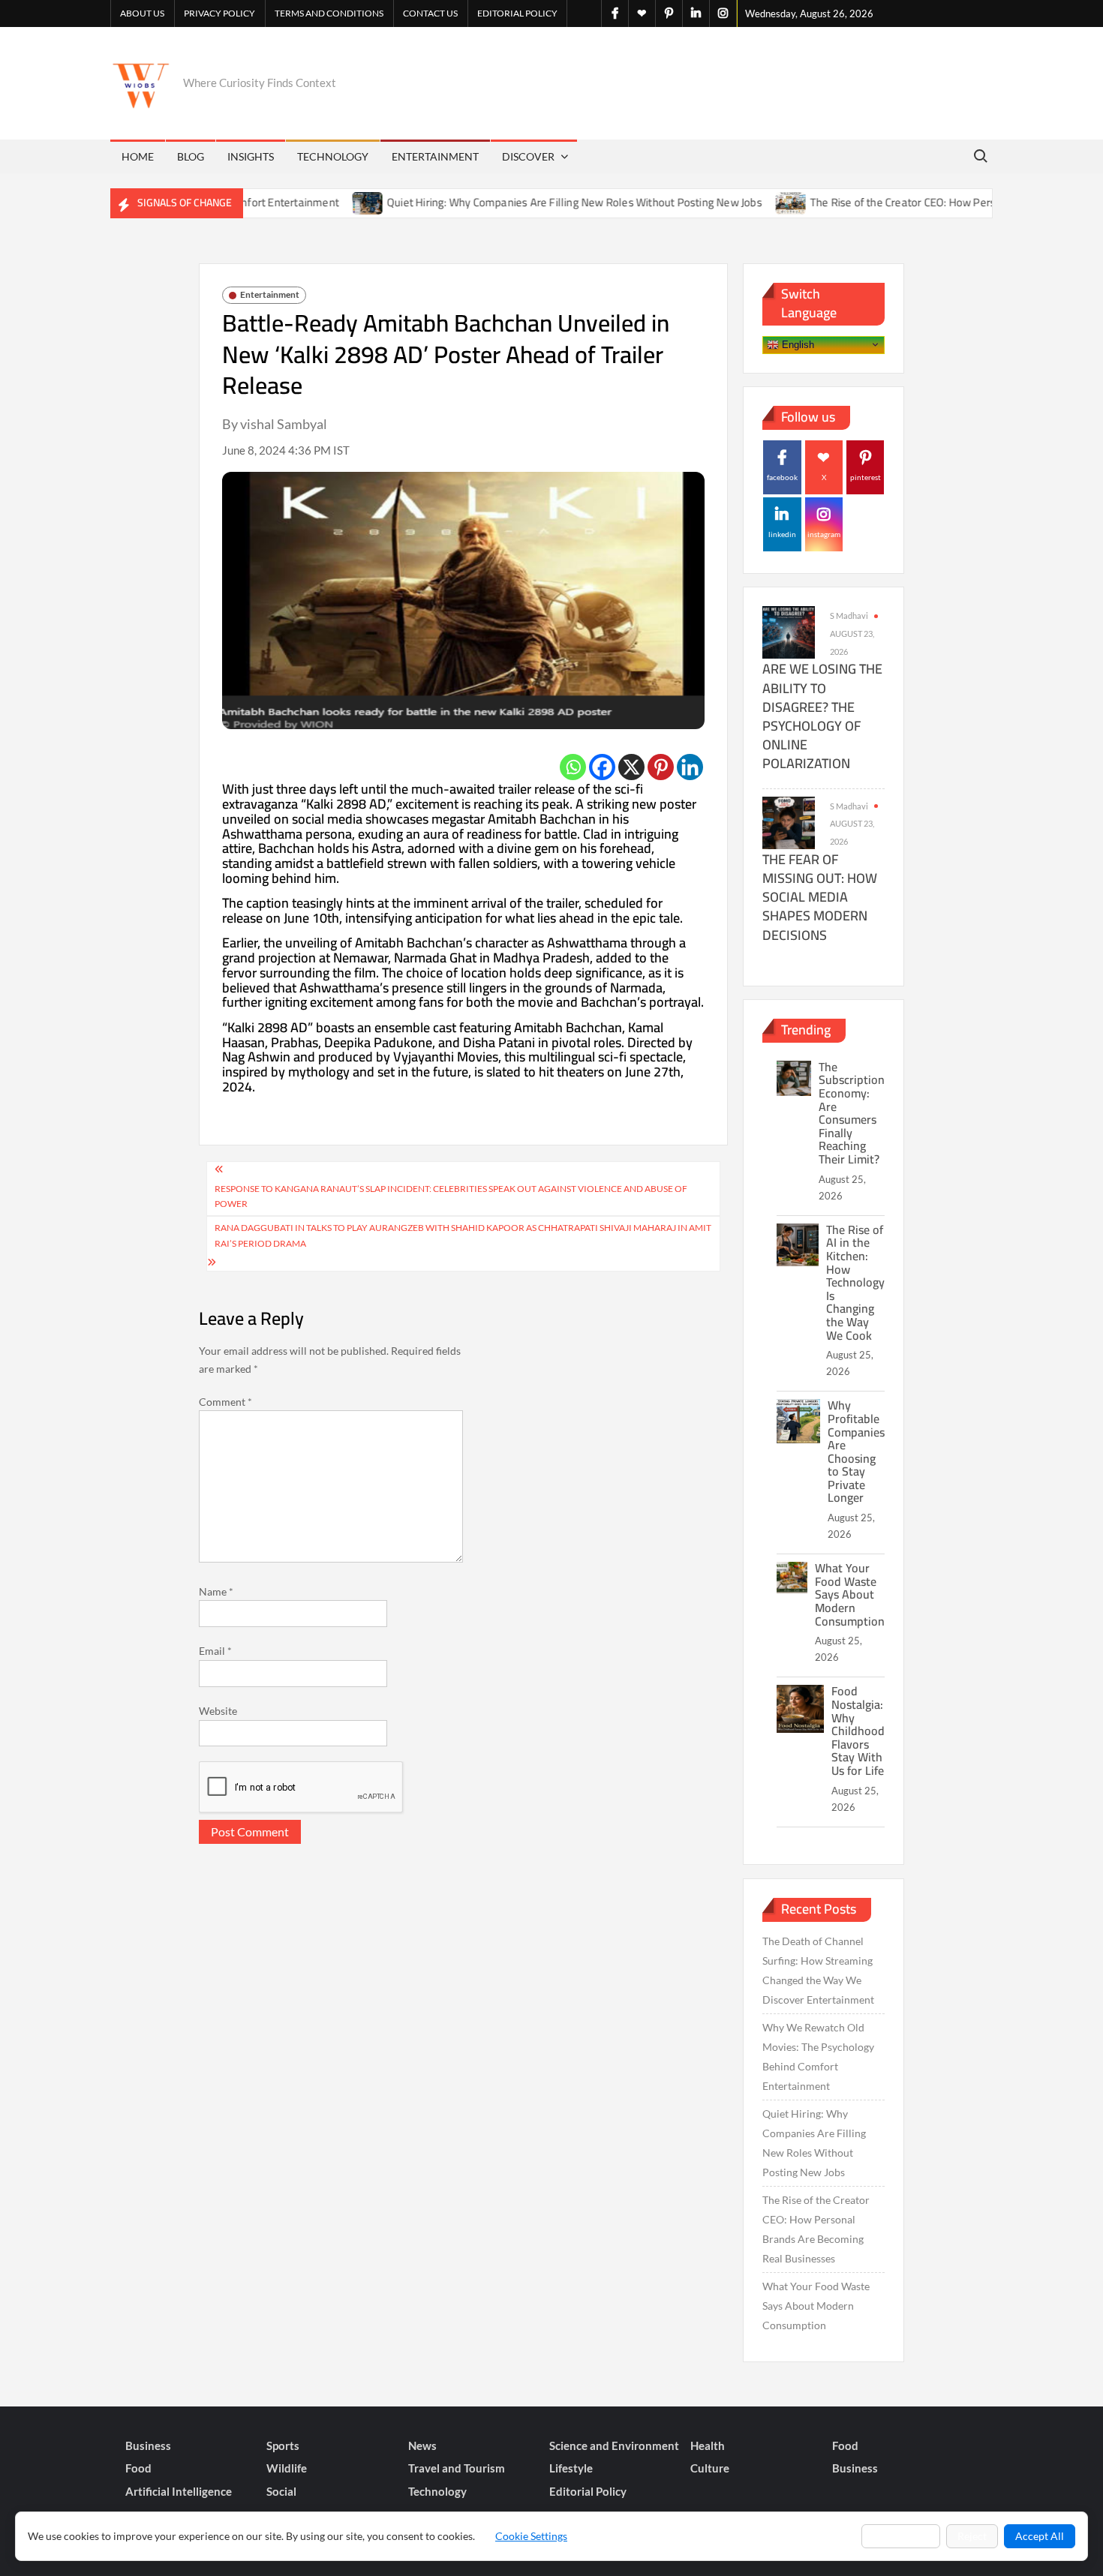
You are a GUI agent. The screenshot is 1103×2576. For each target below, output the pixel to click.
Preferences (901, 2536)
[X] (631, 767)
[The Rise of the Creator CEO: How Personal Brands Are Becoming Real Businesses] (737, 202)
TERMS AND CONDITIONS (329, 13)
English (796, 344)
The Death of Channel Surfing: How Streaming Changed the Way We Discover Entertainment (818, 1970)
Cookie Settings (531, 2536)
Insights (251, 156)
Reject (972, 2536)
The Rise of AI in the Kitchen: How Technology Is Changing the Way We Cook (855, 1282)
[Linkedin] (690, 767)
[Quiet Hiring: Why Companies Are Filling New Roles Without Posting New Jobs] (314, 202)
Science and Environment (614, 2445)
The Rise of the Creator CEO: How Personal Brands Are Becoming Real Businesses (816, 2229)
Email (215, 1651)
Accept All (1040, 2536)
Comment (225, 1402)
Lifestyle (571, 2468)
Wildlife (287, 2468)
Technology (333, 156)
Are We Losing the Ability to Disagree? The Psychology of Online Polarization (822, 716)
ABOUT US (142, 13)
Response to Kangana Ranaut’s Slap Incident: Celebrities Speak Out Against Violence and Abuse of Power (451, 1196)
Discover (528, 156)
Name (216, 1591)
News (422, 2445)
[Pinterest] (661, 767)
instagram (824, 534)
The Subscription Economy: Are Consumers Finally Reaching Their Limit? (852, 1113)
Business (148, 2445)
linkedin (782, 534)
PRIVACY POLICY (219, 13)
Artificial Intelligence (179, 2491)
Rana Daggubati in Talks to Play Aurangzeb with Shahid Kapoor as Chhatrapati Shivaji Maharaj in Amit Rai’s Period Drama (463, 1235)
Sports (283, 2445)
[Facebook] (602, 767)
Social (281, 2491)
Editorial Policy (517, 13)
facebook (782, 477)
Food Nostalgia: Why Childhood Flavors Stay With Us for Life (858, 1731)
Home (138, 156)
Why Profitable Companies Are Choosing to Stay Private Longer (856, 1451)
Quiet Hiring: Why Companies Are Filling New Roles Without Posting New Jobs (520, 202)
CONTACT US (430, 13)
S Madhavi (849, 615)
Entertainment (435, 156)
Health (708, 2445)
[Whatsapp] (573, 767)
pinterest (866, 477)
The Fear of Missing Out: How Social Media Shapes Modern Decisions (820, 897)
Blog (191, 156)
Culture (710, 2468)
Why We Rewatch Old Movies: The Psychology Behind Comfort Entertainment (818, 2057)
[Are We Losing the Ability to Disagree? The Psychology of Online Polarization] (789, 631)
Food (845, 2445)
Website (218, 1711)
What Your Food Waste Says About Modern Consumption (850, 1594)
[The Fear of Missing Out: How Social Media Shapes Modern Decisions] (789, 821)
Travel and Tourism (457, 2468)
